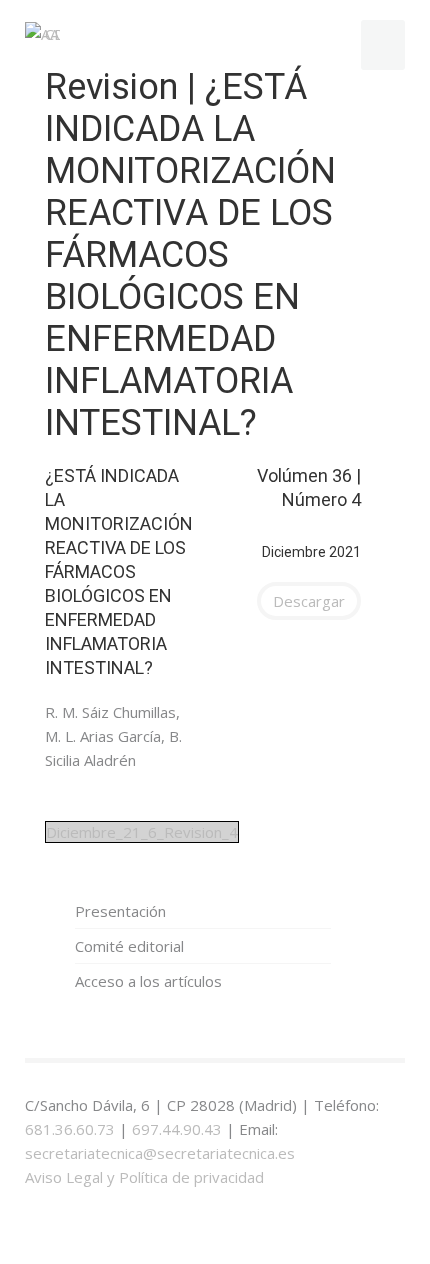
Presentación (120, 911)
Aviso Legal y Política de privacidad (144, 1177)
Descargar (309, 601)
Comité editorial (129, 946)
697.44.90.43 (177, 1129)
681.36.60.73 (70, 1129)
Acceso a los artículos (148, 981)
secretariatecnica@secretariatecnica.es (160, 1153)
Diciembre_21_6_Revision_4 (142, 832)
